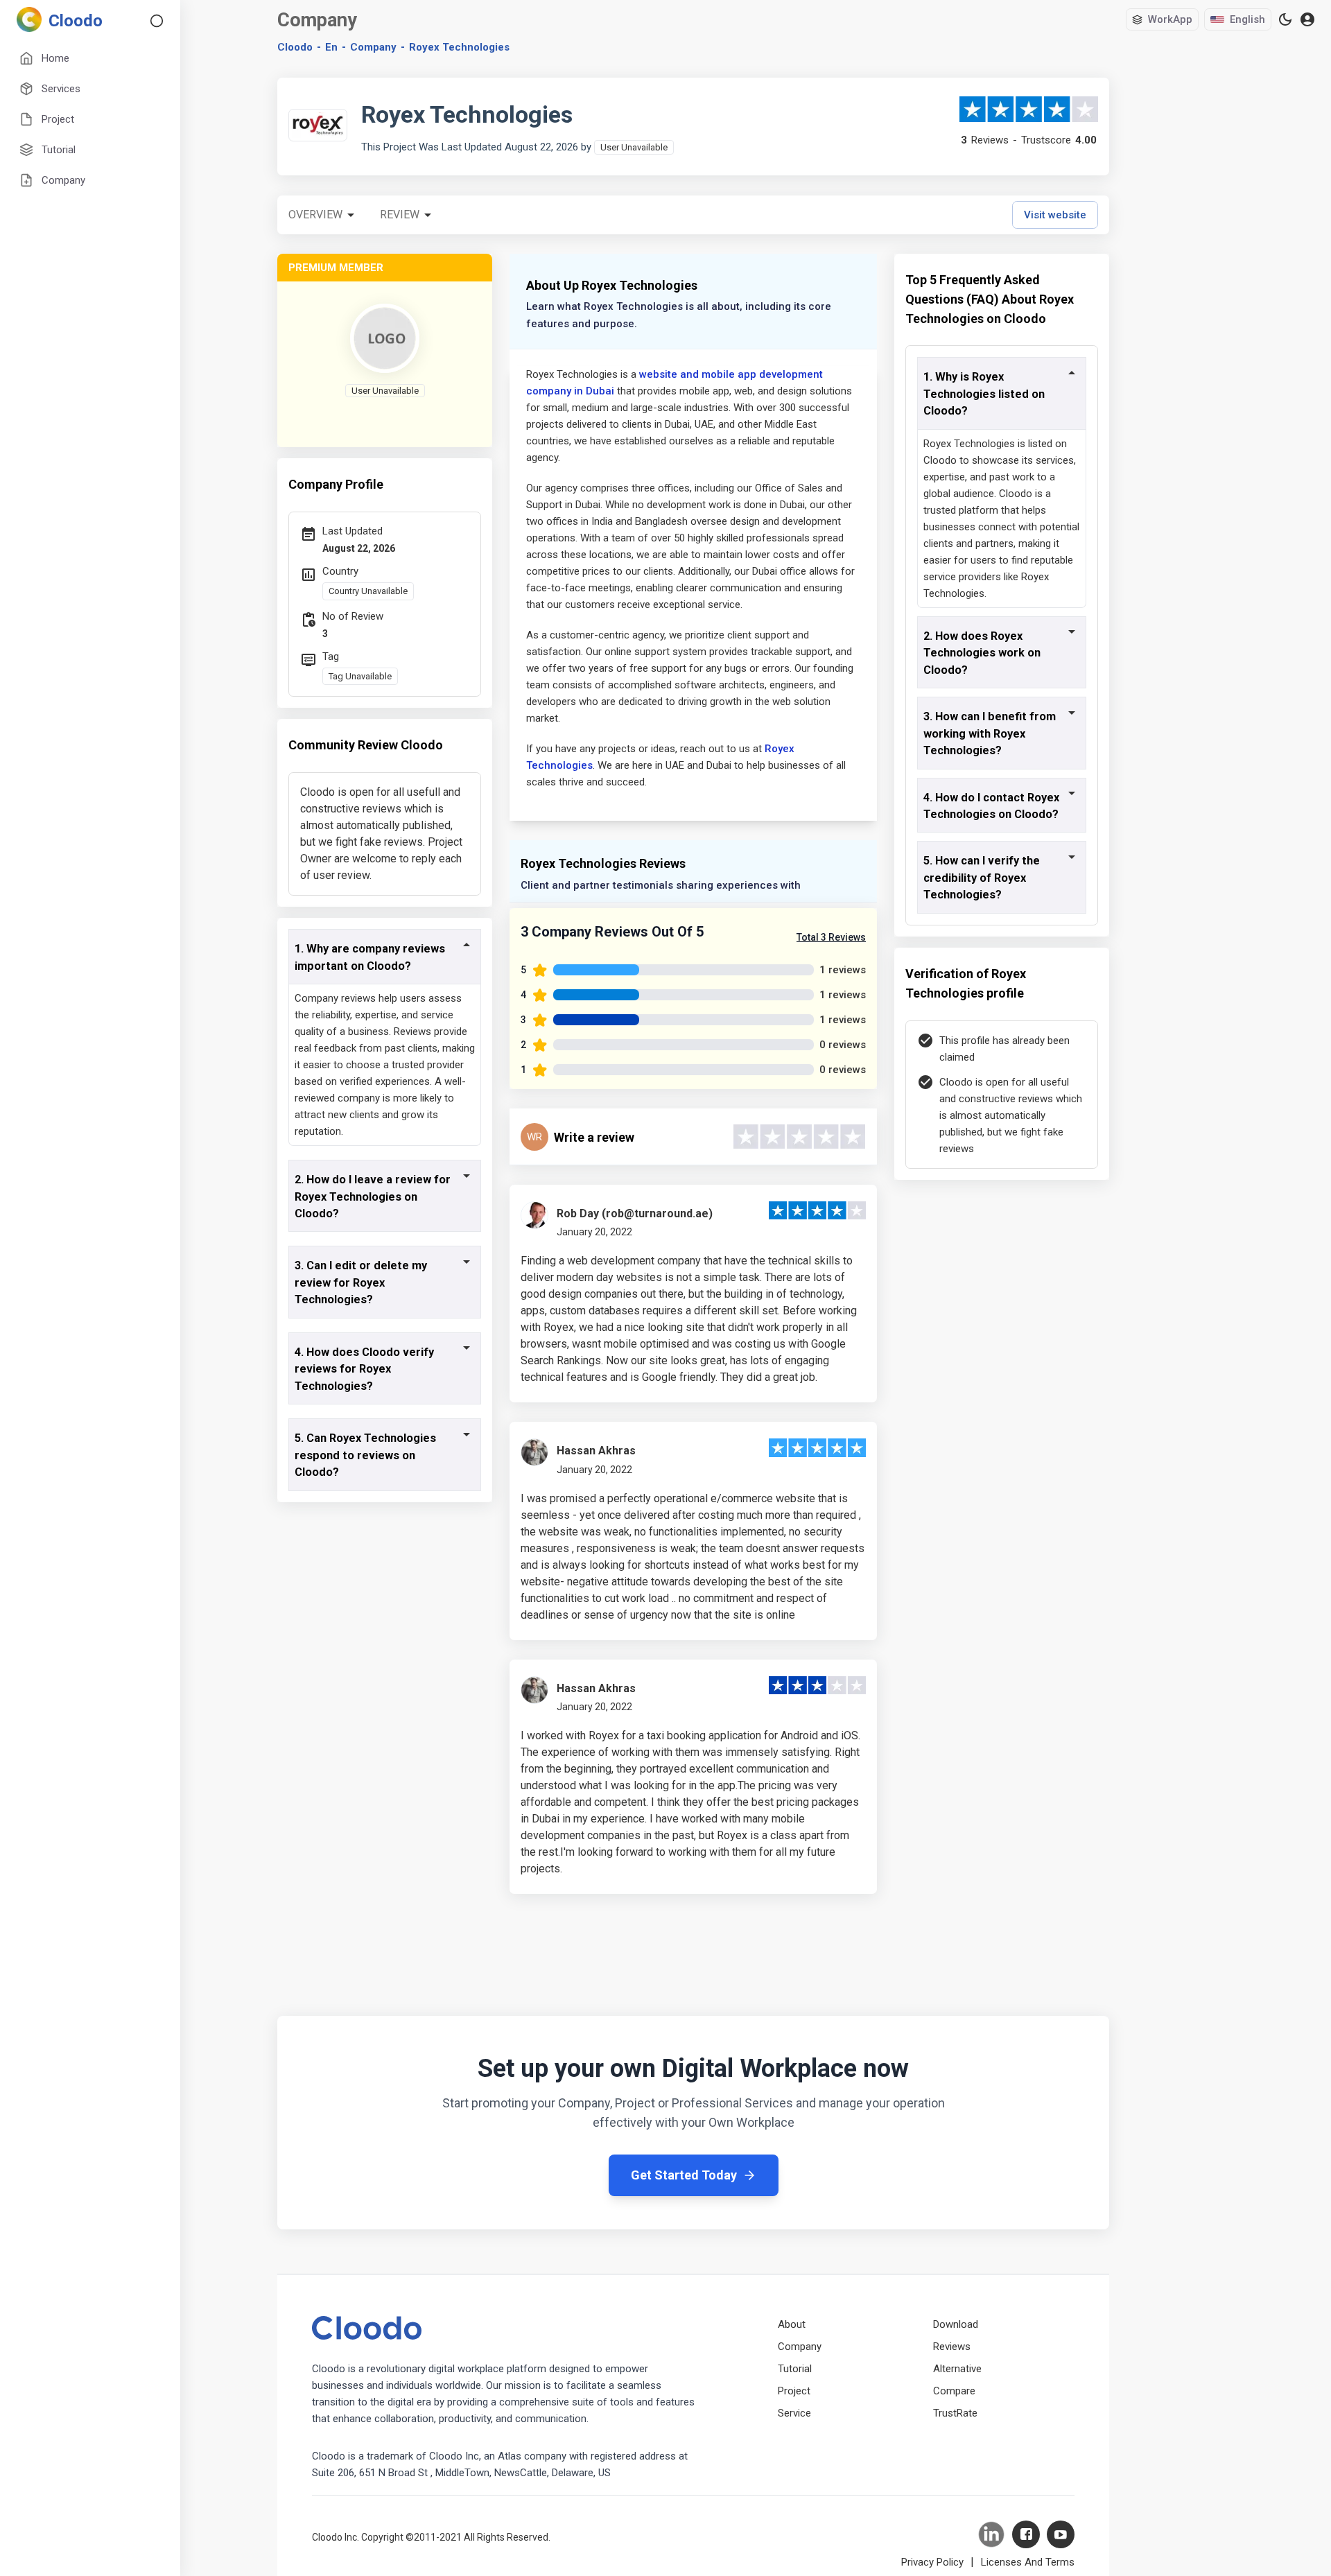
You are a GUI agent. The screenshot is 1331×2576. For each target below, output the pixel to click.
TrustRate (955, 2413)
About (792, 2324)
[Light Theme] (1285, 19)
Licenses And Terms (1028, 2562)
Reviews (952, 2347)
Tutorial (795, 2369)
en (331, 47)
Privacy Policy (932, 2562)
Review (400, 215)
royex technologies (459, 47)
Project (794, 2391)
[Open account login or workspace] (1307, 20)
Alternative (957, 2369)
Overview (315, 215)
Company (800, 2347)
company (373, 47)
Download (956, 2324)
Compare (954, 2391)
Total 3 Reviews (831, 937)
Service (794, 2413)
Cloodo (295, 47)
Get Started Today (684, 2175)
